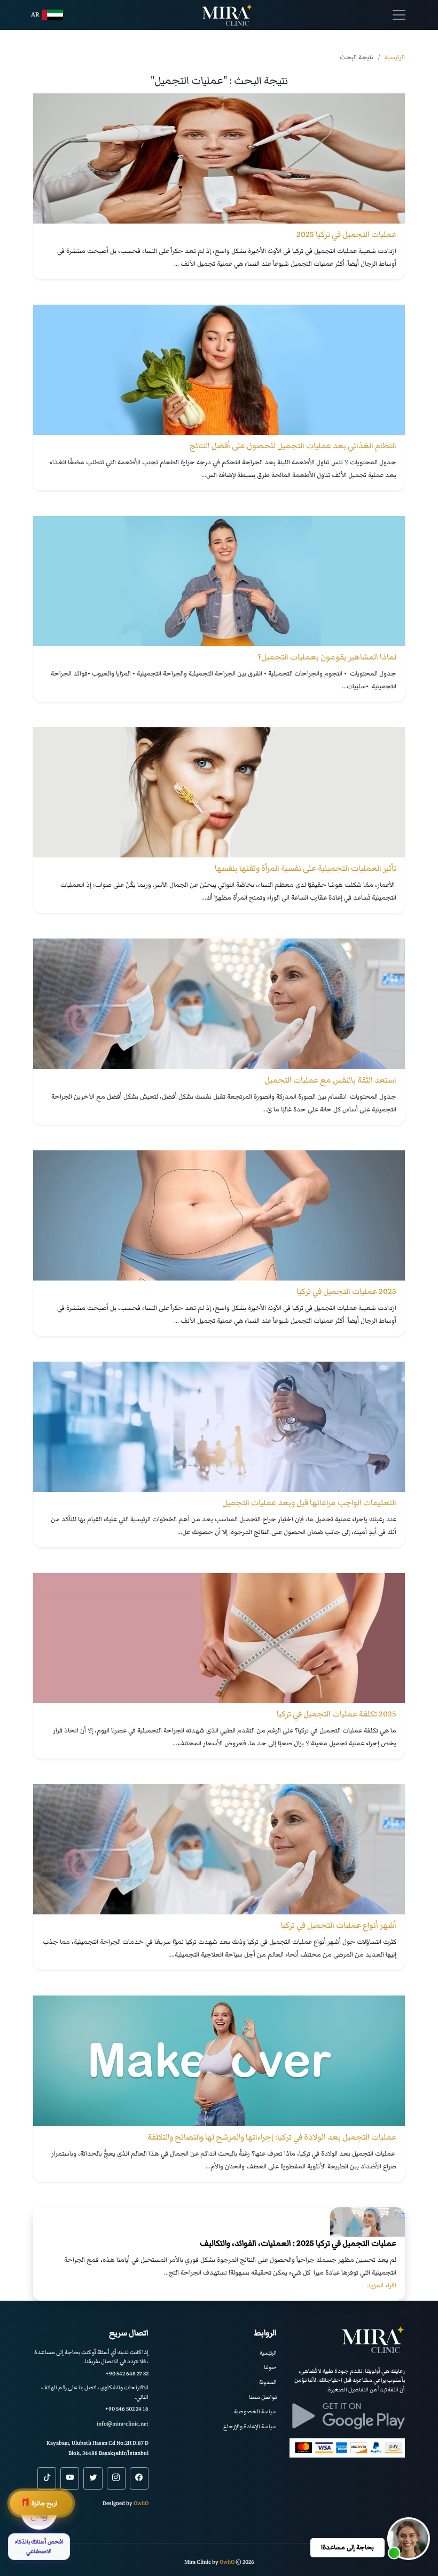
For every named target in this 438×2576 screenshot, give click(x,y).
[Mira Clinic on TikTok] (47, 2478)
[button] (409, 2539)
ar (35, 15)
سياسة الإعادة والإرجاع (250, 2426)
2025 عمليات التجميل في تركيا (346, 1291)
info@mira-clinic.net (123, 2424)
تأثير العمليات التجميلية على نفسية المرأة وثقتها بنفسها (306, 868)
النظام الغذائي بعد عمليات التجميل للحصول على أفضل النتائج (293, 446)
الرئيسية (268, 2353)
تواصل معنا (263, 2397)
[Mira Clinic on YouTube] (70, 2478)
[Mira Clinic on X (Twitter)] (93, 2478)
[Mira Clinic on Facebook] (139, 2478)
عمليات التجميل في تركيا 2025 (346, 234)
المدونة (268, 2382)
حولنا (270, 2367)
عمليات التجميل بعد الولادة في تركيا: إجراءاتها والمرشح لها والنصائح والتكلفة (272, 2137)
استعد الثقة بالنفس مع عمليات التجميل (330, 1080)
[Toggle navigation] (399, 15)
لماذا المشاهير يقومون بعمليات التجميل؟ (327, 657)
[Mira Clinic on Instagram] (116, 2478)
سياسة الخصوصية (255, 2411)
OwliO (141, 2503)
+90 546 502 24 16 (127, 2409)
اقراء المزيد (382, 2285)
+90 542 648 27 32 (127, 2374)
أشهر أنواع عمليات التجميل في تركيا (338, 1925)
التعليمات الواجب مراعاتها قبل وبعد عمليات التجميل (309, 1502)
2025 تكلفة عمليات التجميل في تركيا (337, 1714)
